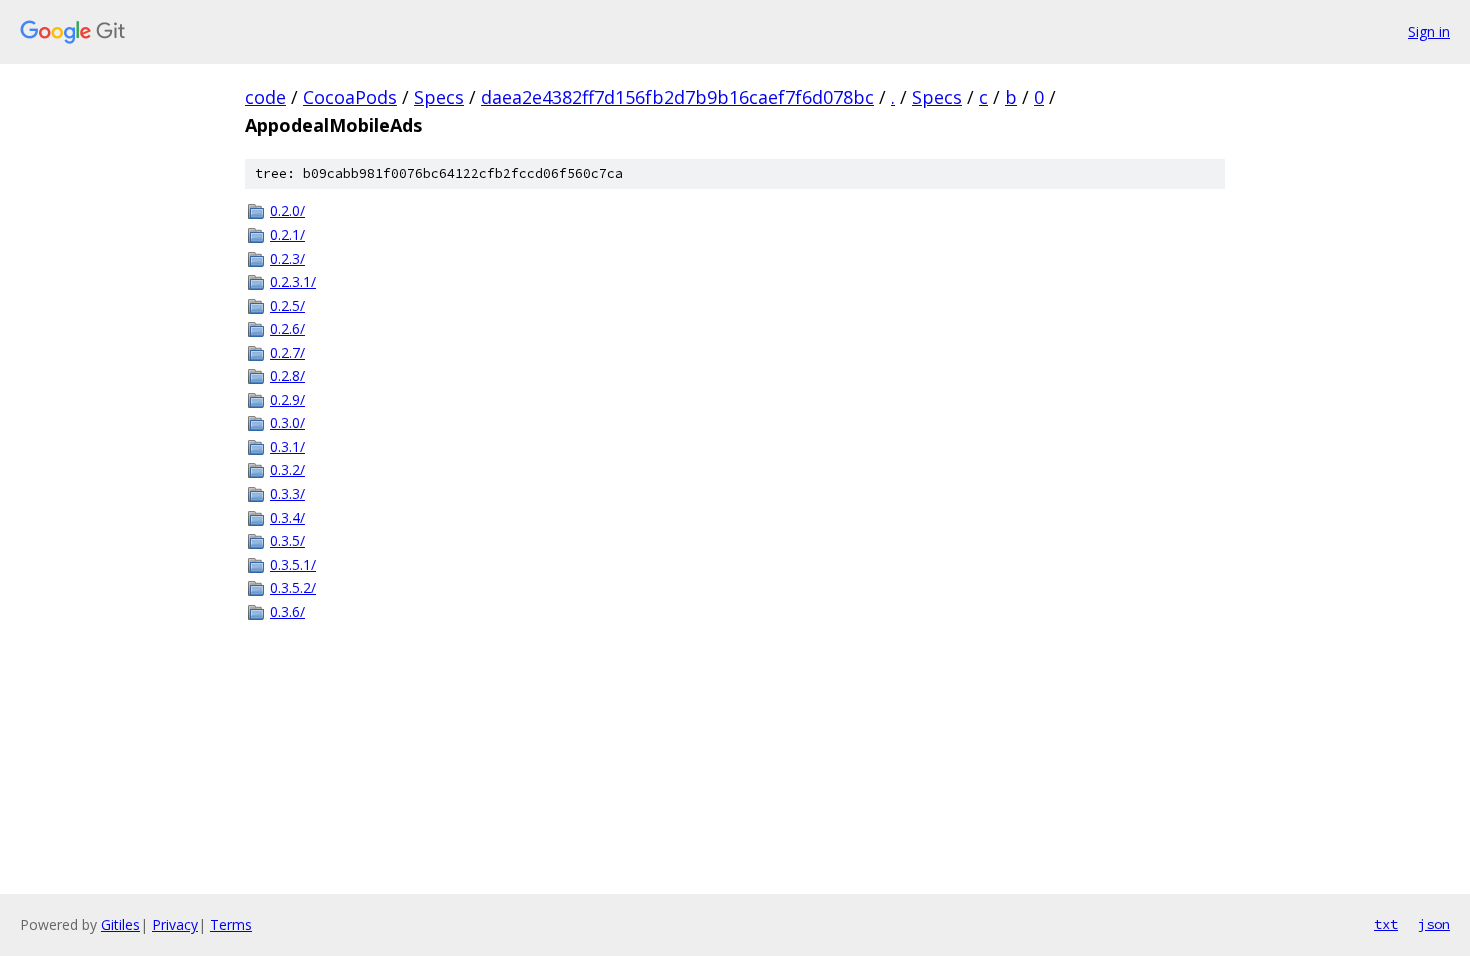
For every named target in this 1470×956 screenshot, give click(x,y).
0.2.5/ (287, 305)
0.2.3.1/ (293, 281)
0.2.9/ (287, 399)
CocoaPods (350, 97)
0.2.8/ (287, 375)
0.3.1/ (287, 446)
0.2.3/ (287, 258)
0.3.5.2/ (293, 587)
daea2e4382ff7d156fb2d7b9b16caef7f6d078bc (677, 97)
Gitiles (120, 924)
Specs (439, 97)
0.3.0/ (287, 422)
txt (1386, 924)
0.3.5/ (287, 540)
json (1434, 924)
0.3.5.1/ (293, 564)
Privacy (175, 924)
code (265, 97)
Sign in (1429, 31)
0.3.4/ (287, 517)
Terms (231, 924)
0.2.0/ (287, 210)
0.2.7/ (287, 352)
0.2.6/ (287, 328)
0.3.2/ (287, 469)
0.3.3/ (287, 493)
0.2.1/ (287, 234)
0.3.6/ (287, 611)
